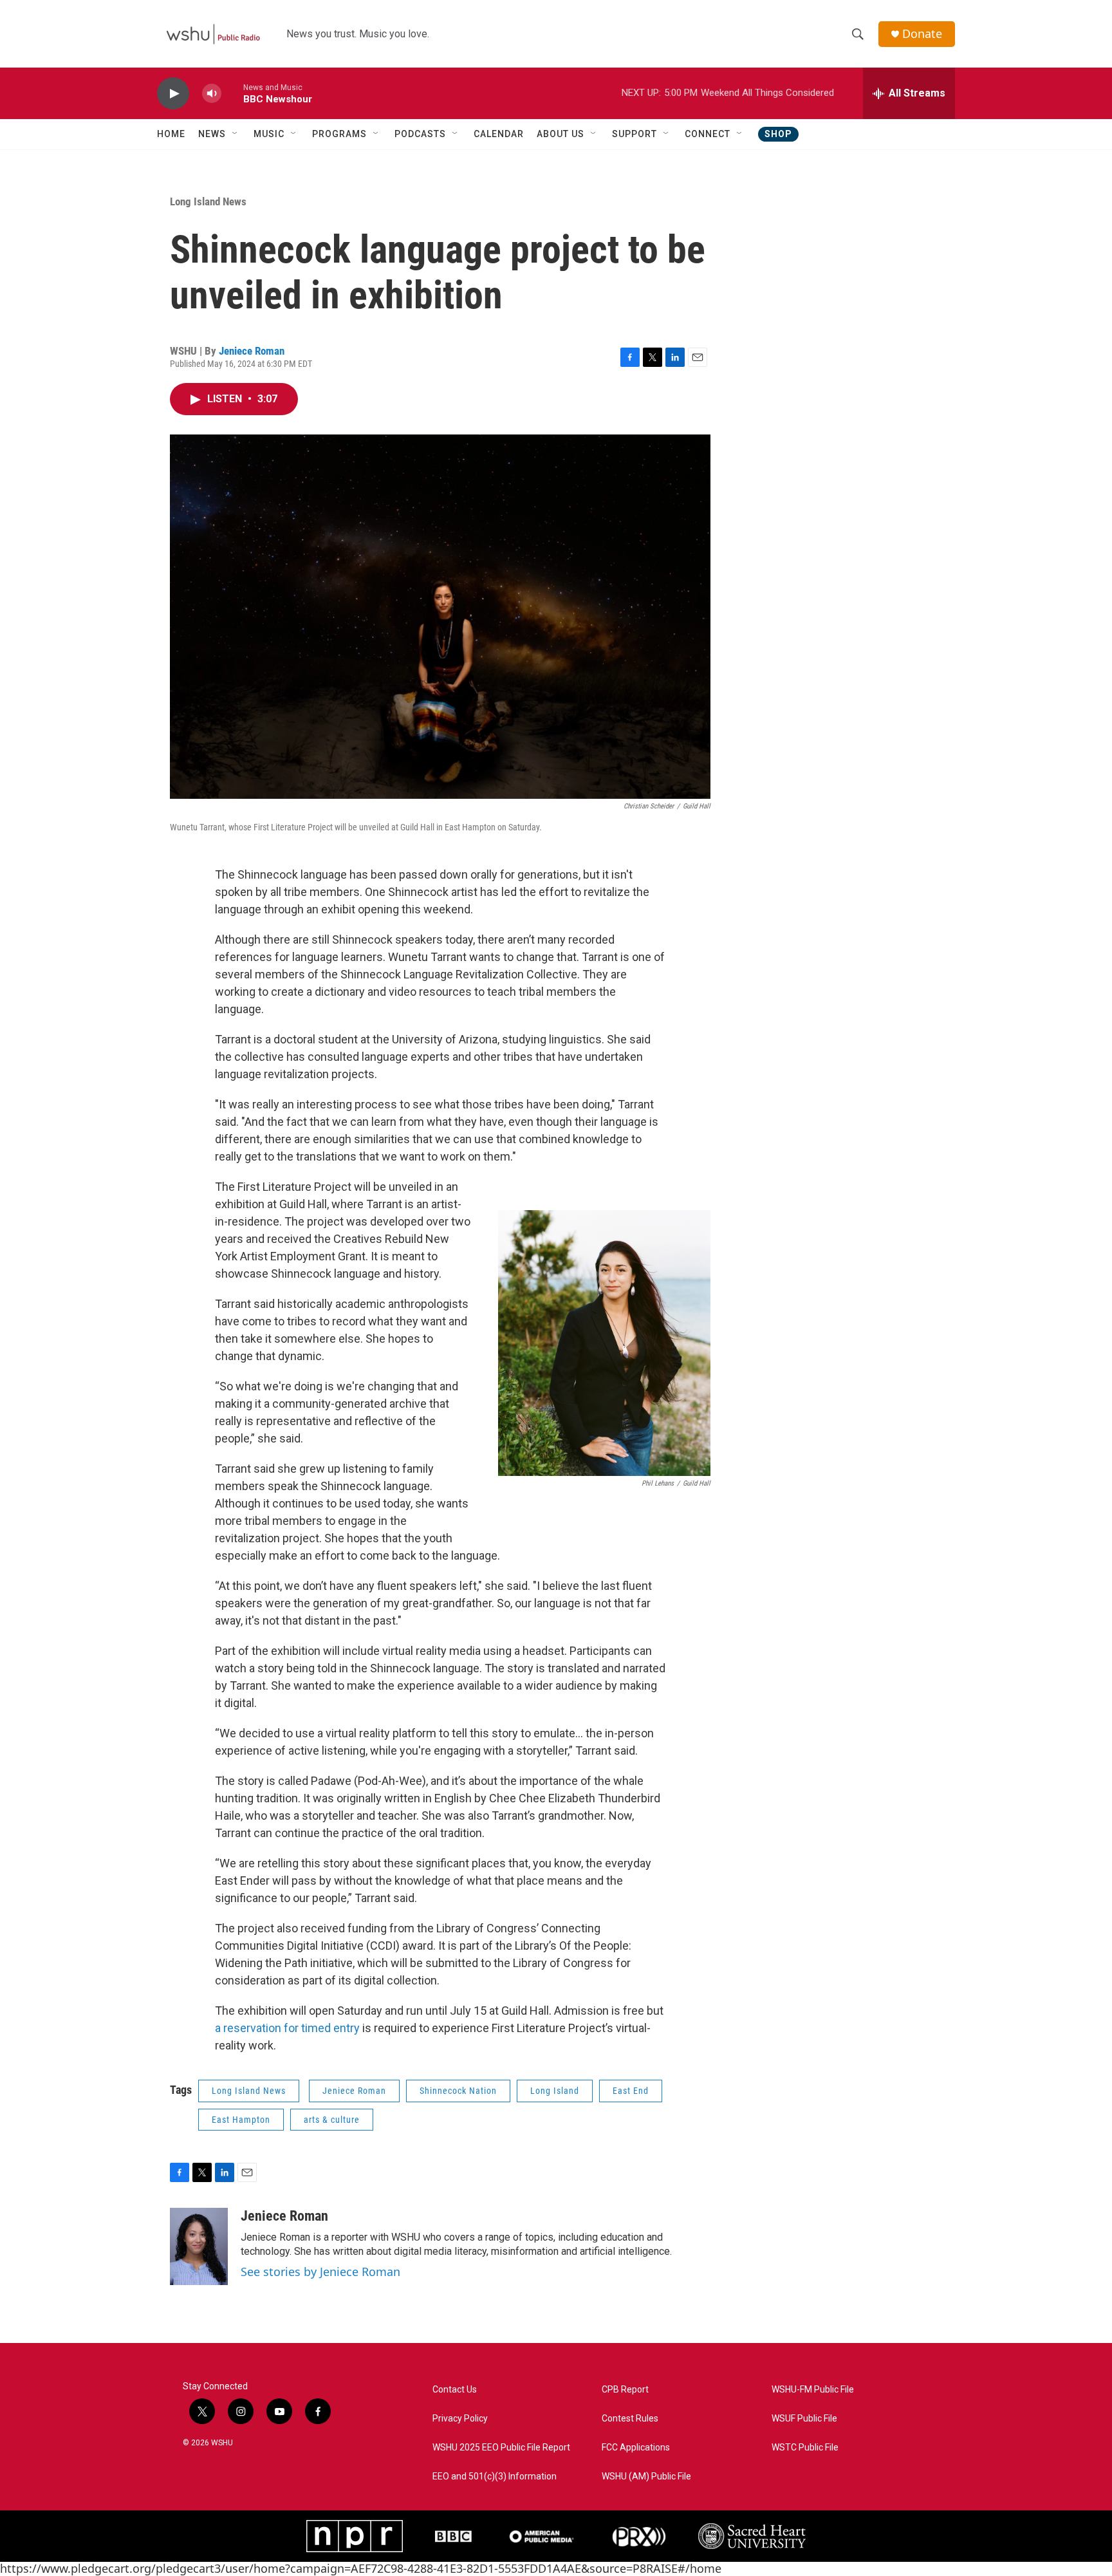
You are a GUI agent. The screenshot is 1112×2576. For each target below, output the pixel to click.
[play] (173, 94)
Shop (778, 134)
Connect (708, 134)
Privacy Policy (460, 2419)
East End (631, 2091)
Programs (339, 134)
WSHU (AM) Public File (646, 2477)
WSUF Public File (804, 2419)
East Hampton (241, 2120)
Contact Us (455, 2390)
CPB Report (625, 2390)
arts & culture (332, 2120)
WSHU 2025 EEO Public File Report (501, 2448)
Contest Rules (630, 2419)
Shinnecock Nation (458, 2091)
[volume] (212, 94)
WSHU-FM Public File (813, 2390)
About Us (561, 134)
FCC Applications (636, 2448)
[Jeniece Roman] (199, 2246)
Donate (922, 34)
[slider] (232, 93)
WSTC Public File (805, 2448)
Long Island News (208, 201)
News (212, 134)
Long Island (555, 2091)
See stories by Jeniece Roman (320, 2272)
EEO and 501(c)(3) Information (495, 2477)
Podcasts (420, 134)
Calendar (499, 134)
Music (269, 134)
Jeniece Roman (252, 351)
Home (171, 134)
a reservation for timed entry (287, 2028)
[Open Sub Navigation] (236, 134)
